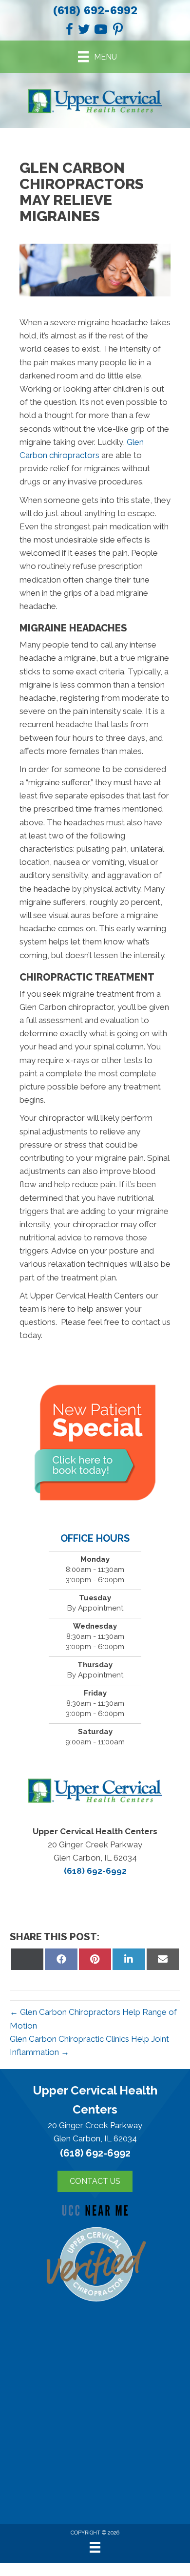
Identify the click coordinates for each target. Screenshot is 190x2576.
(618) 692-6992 (95, 10)
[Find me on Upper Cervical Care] (95, 2262)
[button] (95, 2181)
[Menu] (95, 2547)
